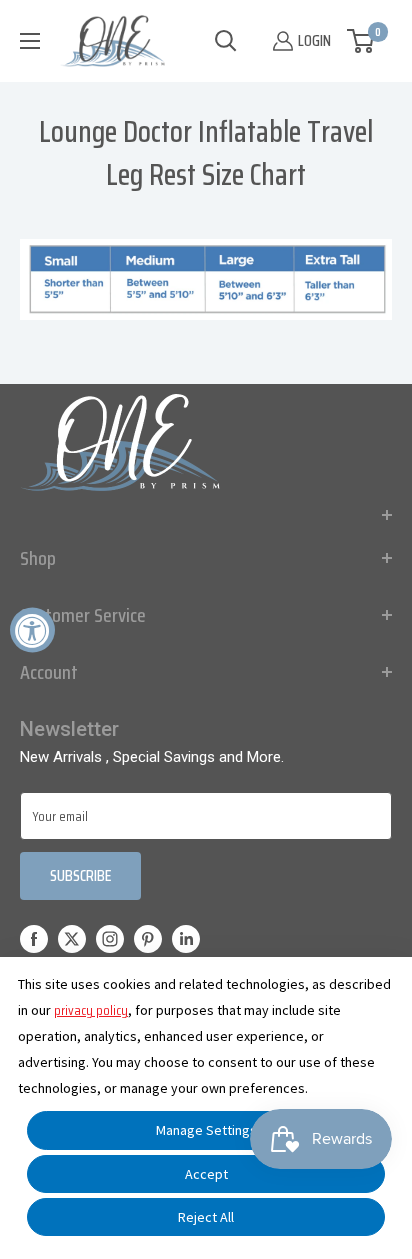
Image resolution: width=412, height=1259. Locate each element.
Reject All (206, 1217)
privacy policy (91, 1010)
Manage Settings (206, 1130)
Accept (206, 1174)
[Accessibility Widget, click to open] (32, 629)
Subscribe (80, 875)
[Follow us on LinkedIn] (186, 939)
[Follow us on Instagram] (110, 939)
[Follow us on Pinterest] (148, 939)
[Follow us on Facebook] (34, 939)
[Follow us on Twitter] (72, 939)
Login (314, 40)
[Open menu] (30, 41)
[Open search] (226, 41)
